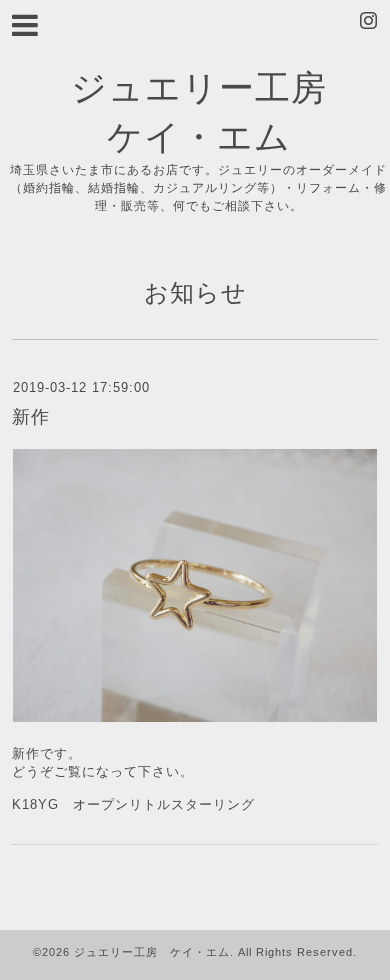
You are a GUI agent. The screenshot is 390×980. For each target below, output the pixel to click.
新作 (31, 417)
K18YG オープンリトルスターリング (133, 804)
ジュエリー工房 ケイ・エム (152, 952)
